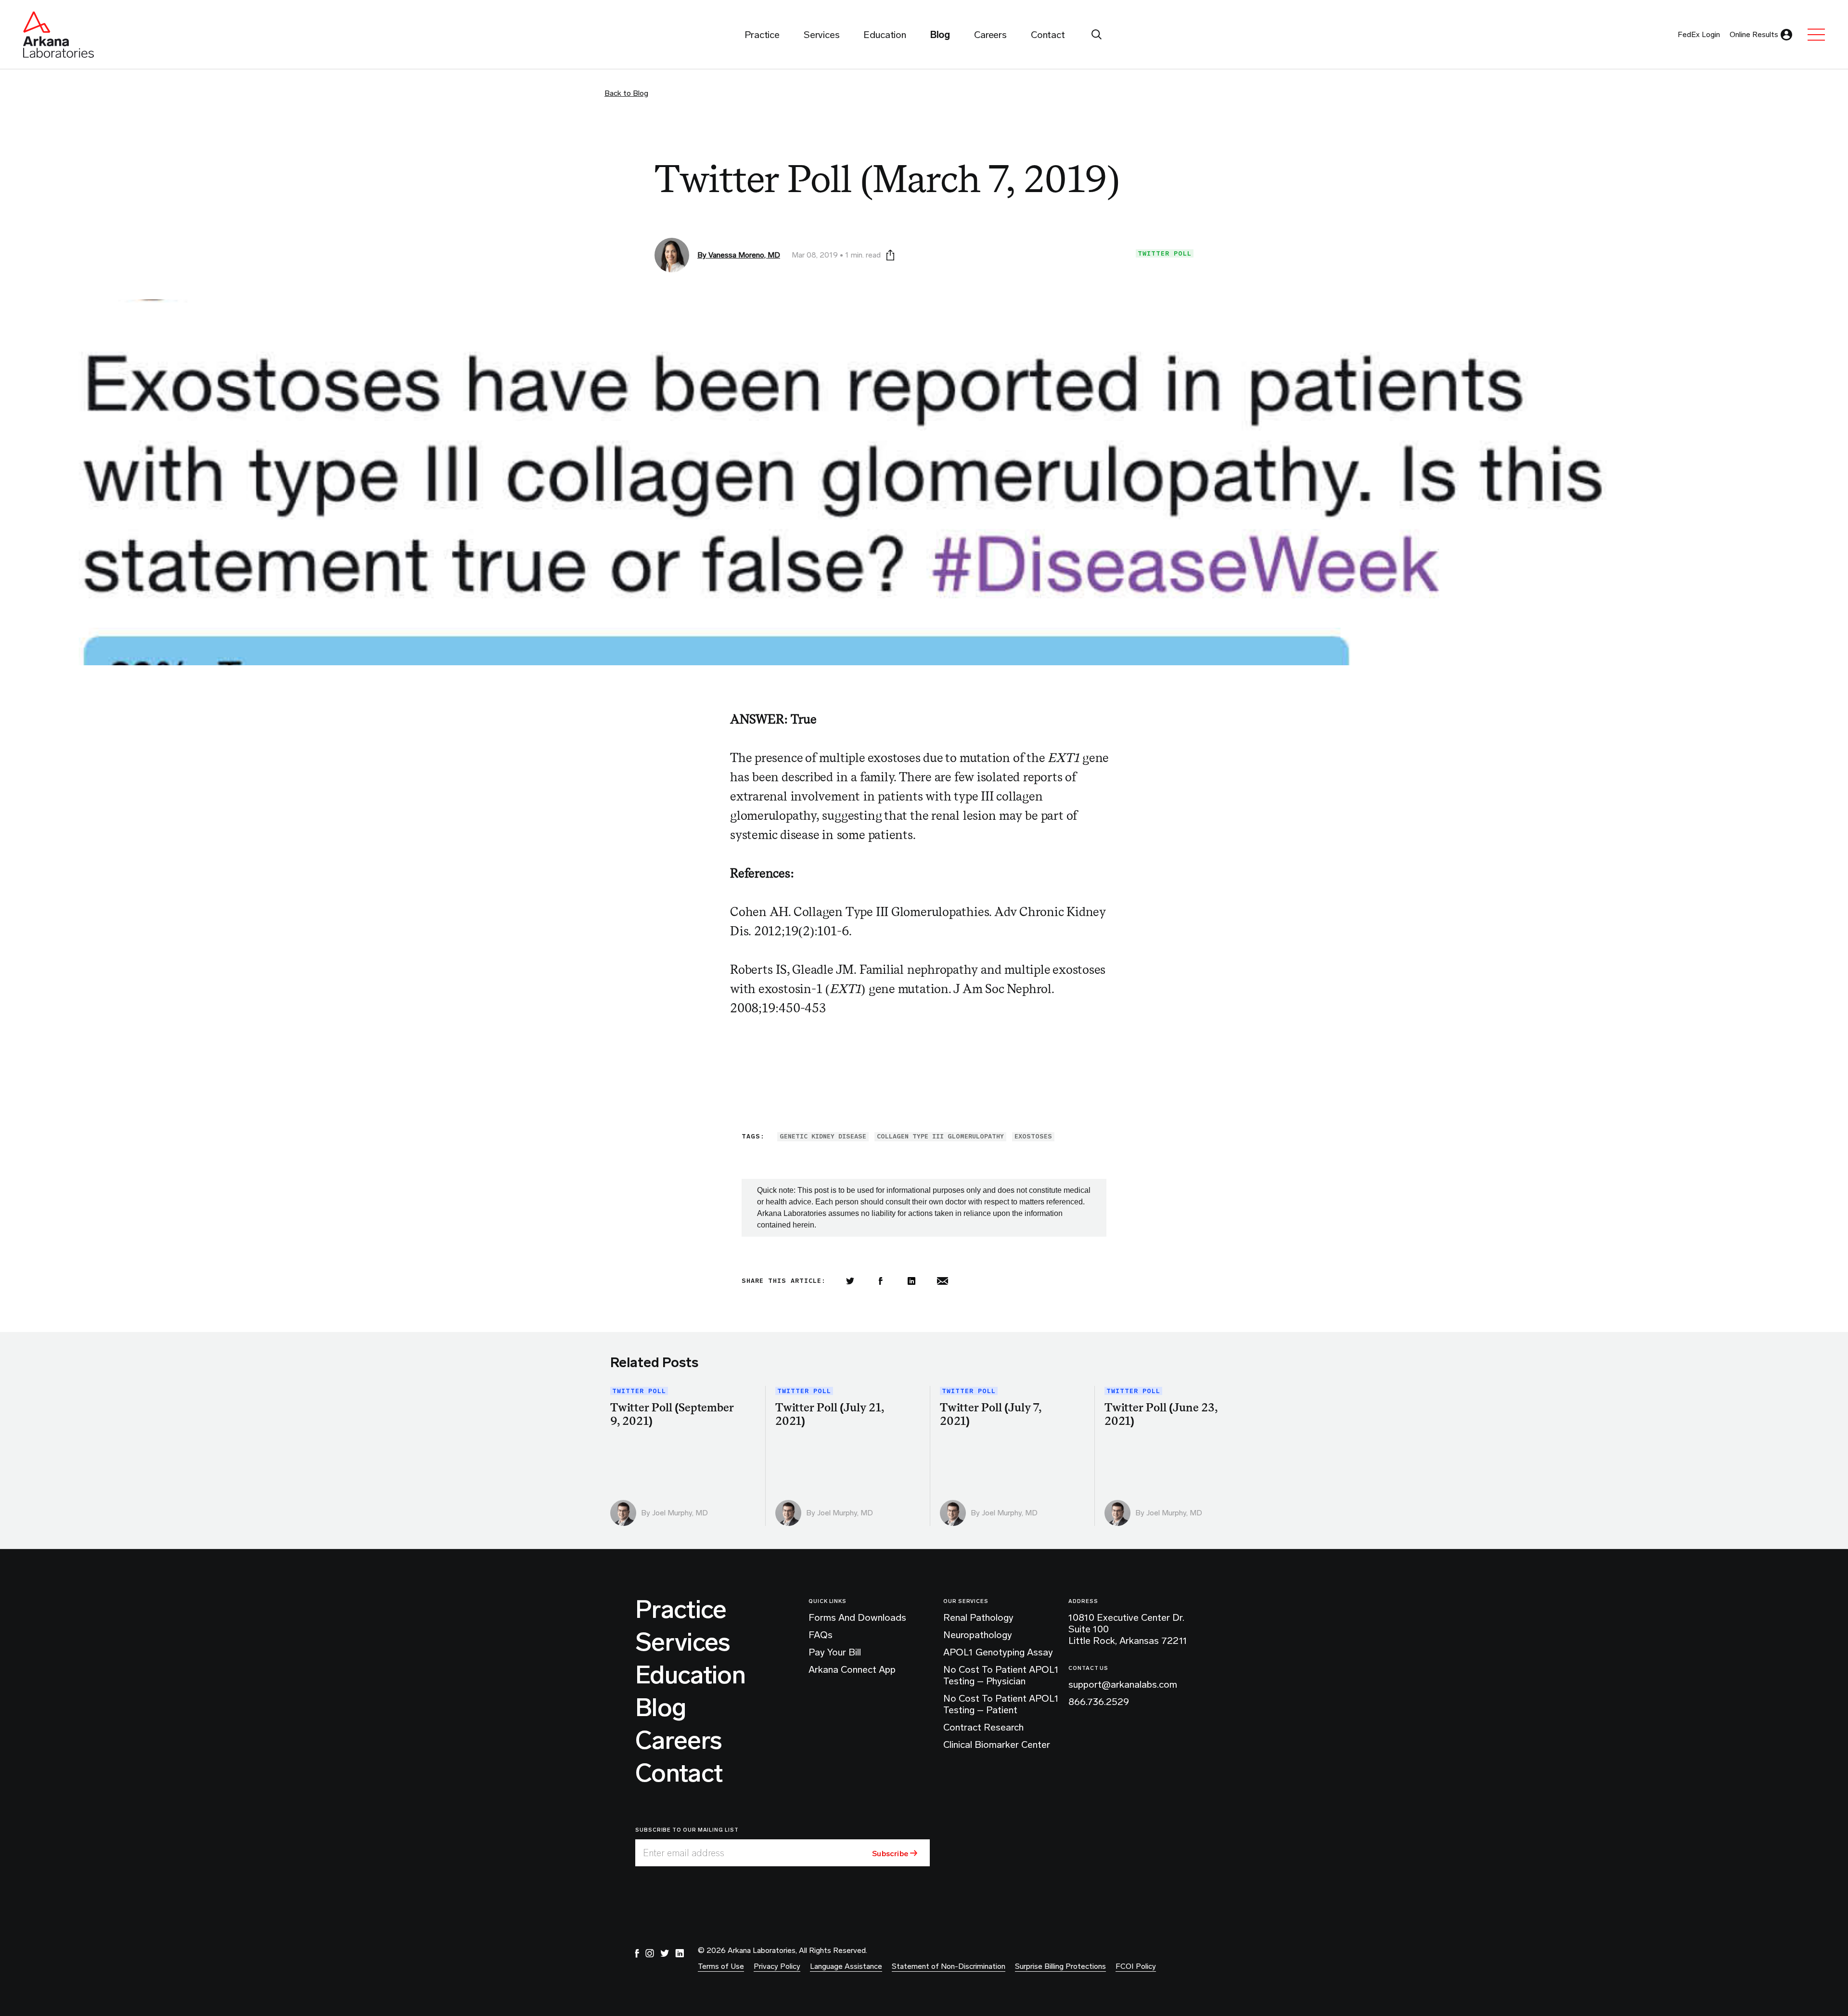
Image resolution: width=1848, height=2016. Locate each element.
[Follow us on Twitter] (665, 1953)
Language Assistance (846, 1966)
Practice (681, 1610)
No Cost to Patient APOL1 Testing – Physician (1001, 1675)
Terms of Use (721, 1966)
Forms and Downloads (857, 1617)
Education (690, 1675)
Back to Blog (626, 93)
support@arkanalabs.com (1123, 1684)
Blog (661, 1708)
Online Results (1754, 34)
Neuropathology (978, 1635)
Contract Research (983, 1727)
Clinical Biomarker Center (997, 1745)
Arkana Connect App (852, 1669)
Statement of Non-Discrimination (949, 1966)
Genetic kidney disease (823, 1136)
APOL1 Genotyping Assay (998, 1652)
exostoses (1033, 1136)
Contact (679, 1773)
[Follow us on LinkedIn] (680, 1953)
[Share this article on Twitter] (850, 1281)
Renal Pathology (978, 1617)
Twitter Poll (1165, 253)
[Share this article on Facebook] (881, 1281)
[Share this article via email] (942, 1281)
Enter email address (684, 1853)
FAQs (821, 1635)
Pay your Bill (835, 1652)
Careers (679, 1741)
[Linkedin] (911, 1281)
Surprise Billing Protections (1060, 1966)
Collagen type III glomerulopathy (940, 1136)
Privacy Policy (777, 1966)
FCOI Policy (1136, 1966)
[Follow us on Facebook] (637, 1953)
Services (683, 1642)
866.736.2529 (1099, 1702)
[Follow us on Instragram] (650, 1953)
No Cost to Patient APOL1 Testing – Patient (1001, 1704)
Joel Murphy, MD (680, 1513)
